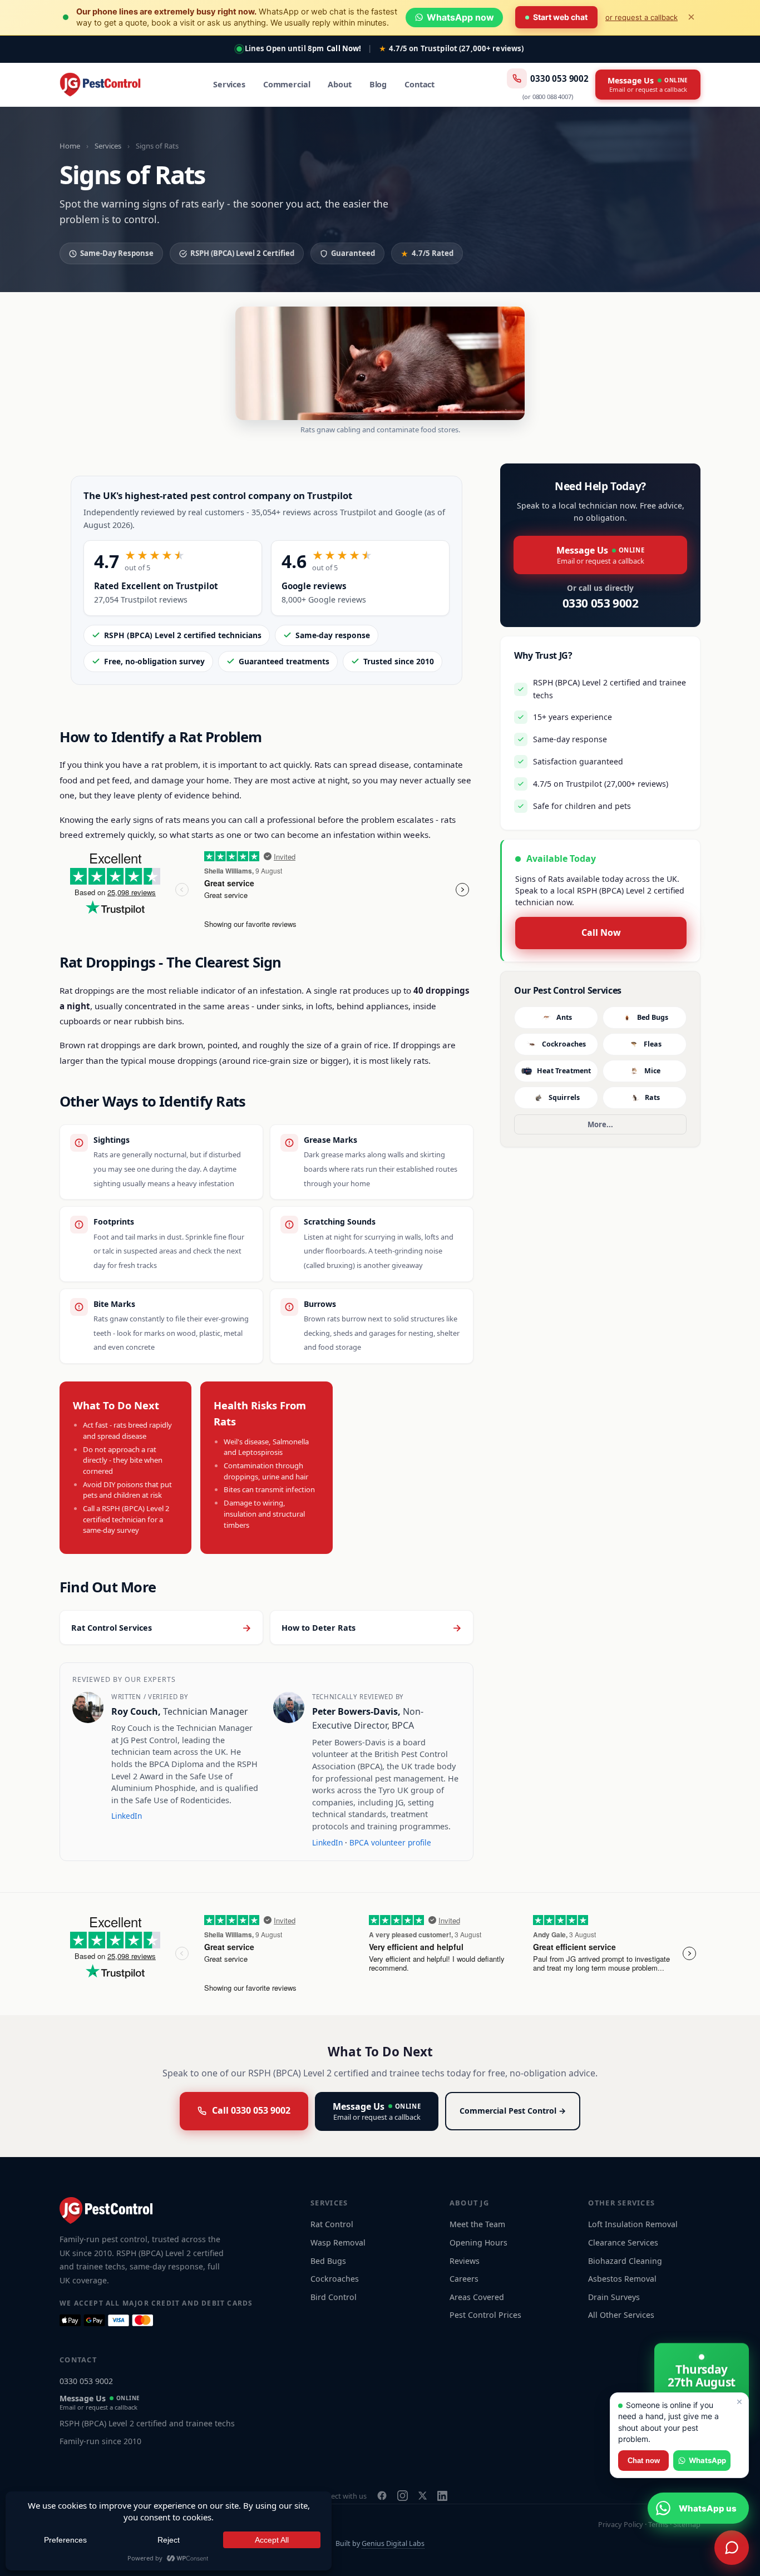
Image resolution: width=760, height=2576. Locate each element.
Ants (564, 1017)
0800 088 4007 (552, 97)
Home (70, 146)
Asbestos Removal (622, 2279)
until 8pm (285, 48)
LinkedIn (127, 1816)
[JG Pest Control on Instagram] (403, 2496)
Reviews (465, 2261)
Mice (652, 1071)
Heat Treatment (564, 1071)
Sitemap (687, 2524)
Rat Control (332, 2224)
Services (229, 84)
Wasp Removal (338, 2242)
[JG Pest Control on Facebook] (382, 2496)
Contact (420, 84)
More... (600, 1124)
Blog (378, 84)
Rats (652, 1097)
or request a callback (641, 17)
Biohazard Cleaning (625, 2261)
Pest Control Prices (485, 2315)
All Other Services (621, 2315)
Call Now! (344, 48)
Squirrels (564, 1097)
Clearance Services (623, 2242)
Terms (658, 2524)
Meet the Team (477, 2224)
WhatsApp (707, 2460)
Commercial (287, 84)
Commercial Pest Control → (513, 2111)
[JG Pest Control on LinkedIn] (442, 2496)
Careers (464, 2279)
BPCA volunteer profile (390, 1842)
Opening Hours (478, 2242)
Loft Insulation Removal (633, 2224)
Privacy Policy (621, 2524)
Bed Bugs (653, 1017)
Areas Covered (477, 2297)
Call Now (601, 932)
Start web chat (560, 17)
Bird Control (334, 2297)
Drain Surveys (614, 2297)
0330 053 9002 (559, 78)
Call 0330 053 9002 (251, 2110)
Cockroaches (564, 1044)
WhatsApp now (460, 17)
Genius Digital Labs (393, 2543)
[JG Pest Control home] (100, 85)
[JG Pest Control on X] (423, 2496)
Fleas (653, 1044)
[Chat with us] (732, 2548)
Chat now (644, 2461)
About (339, 84)
